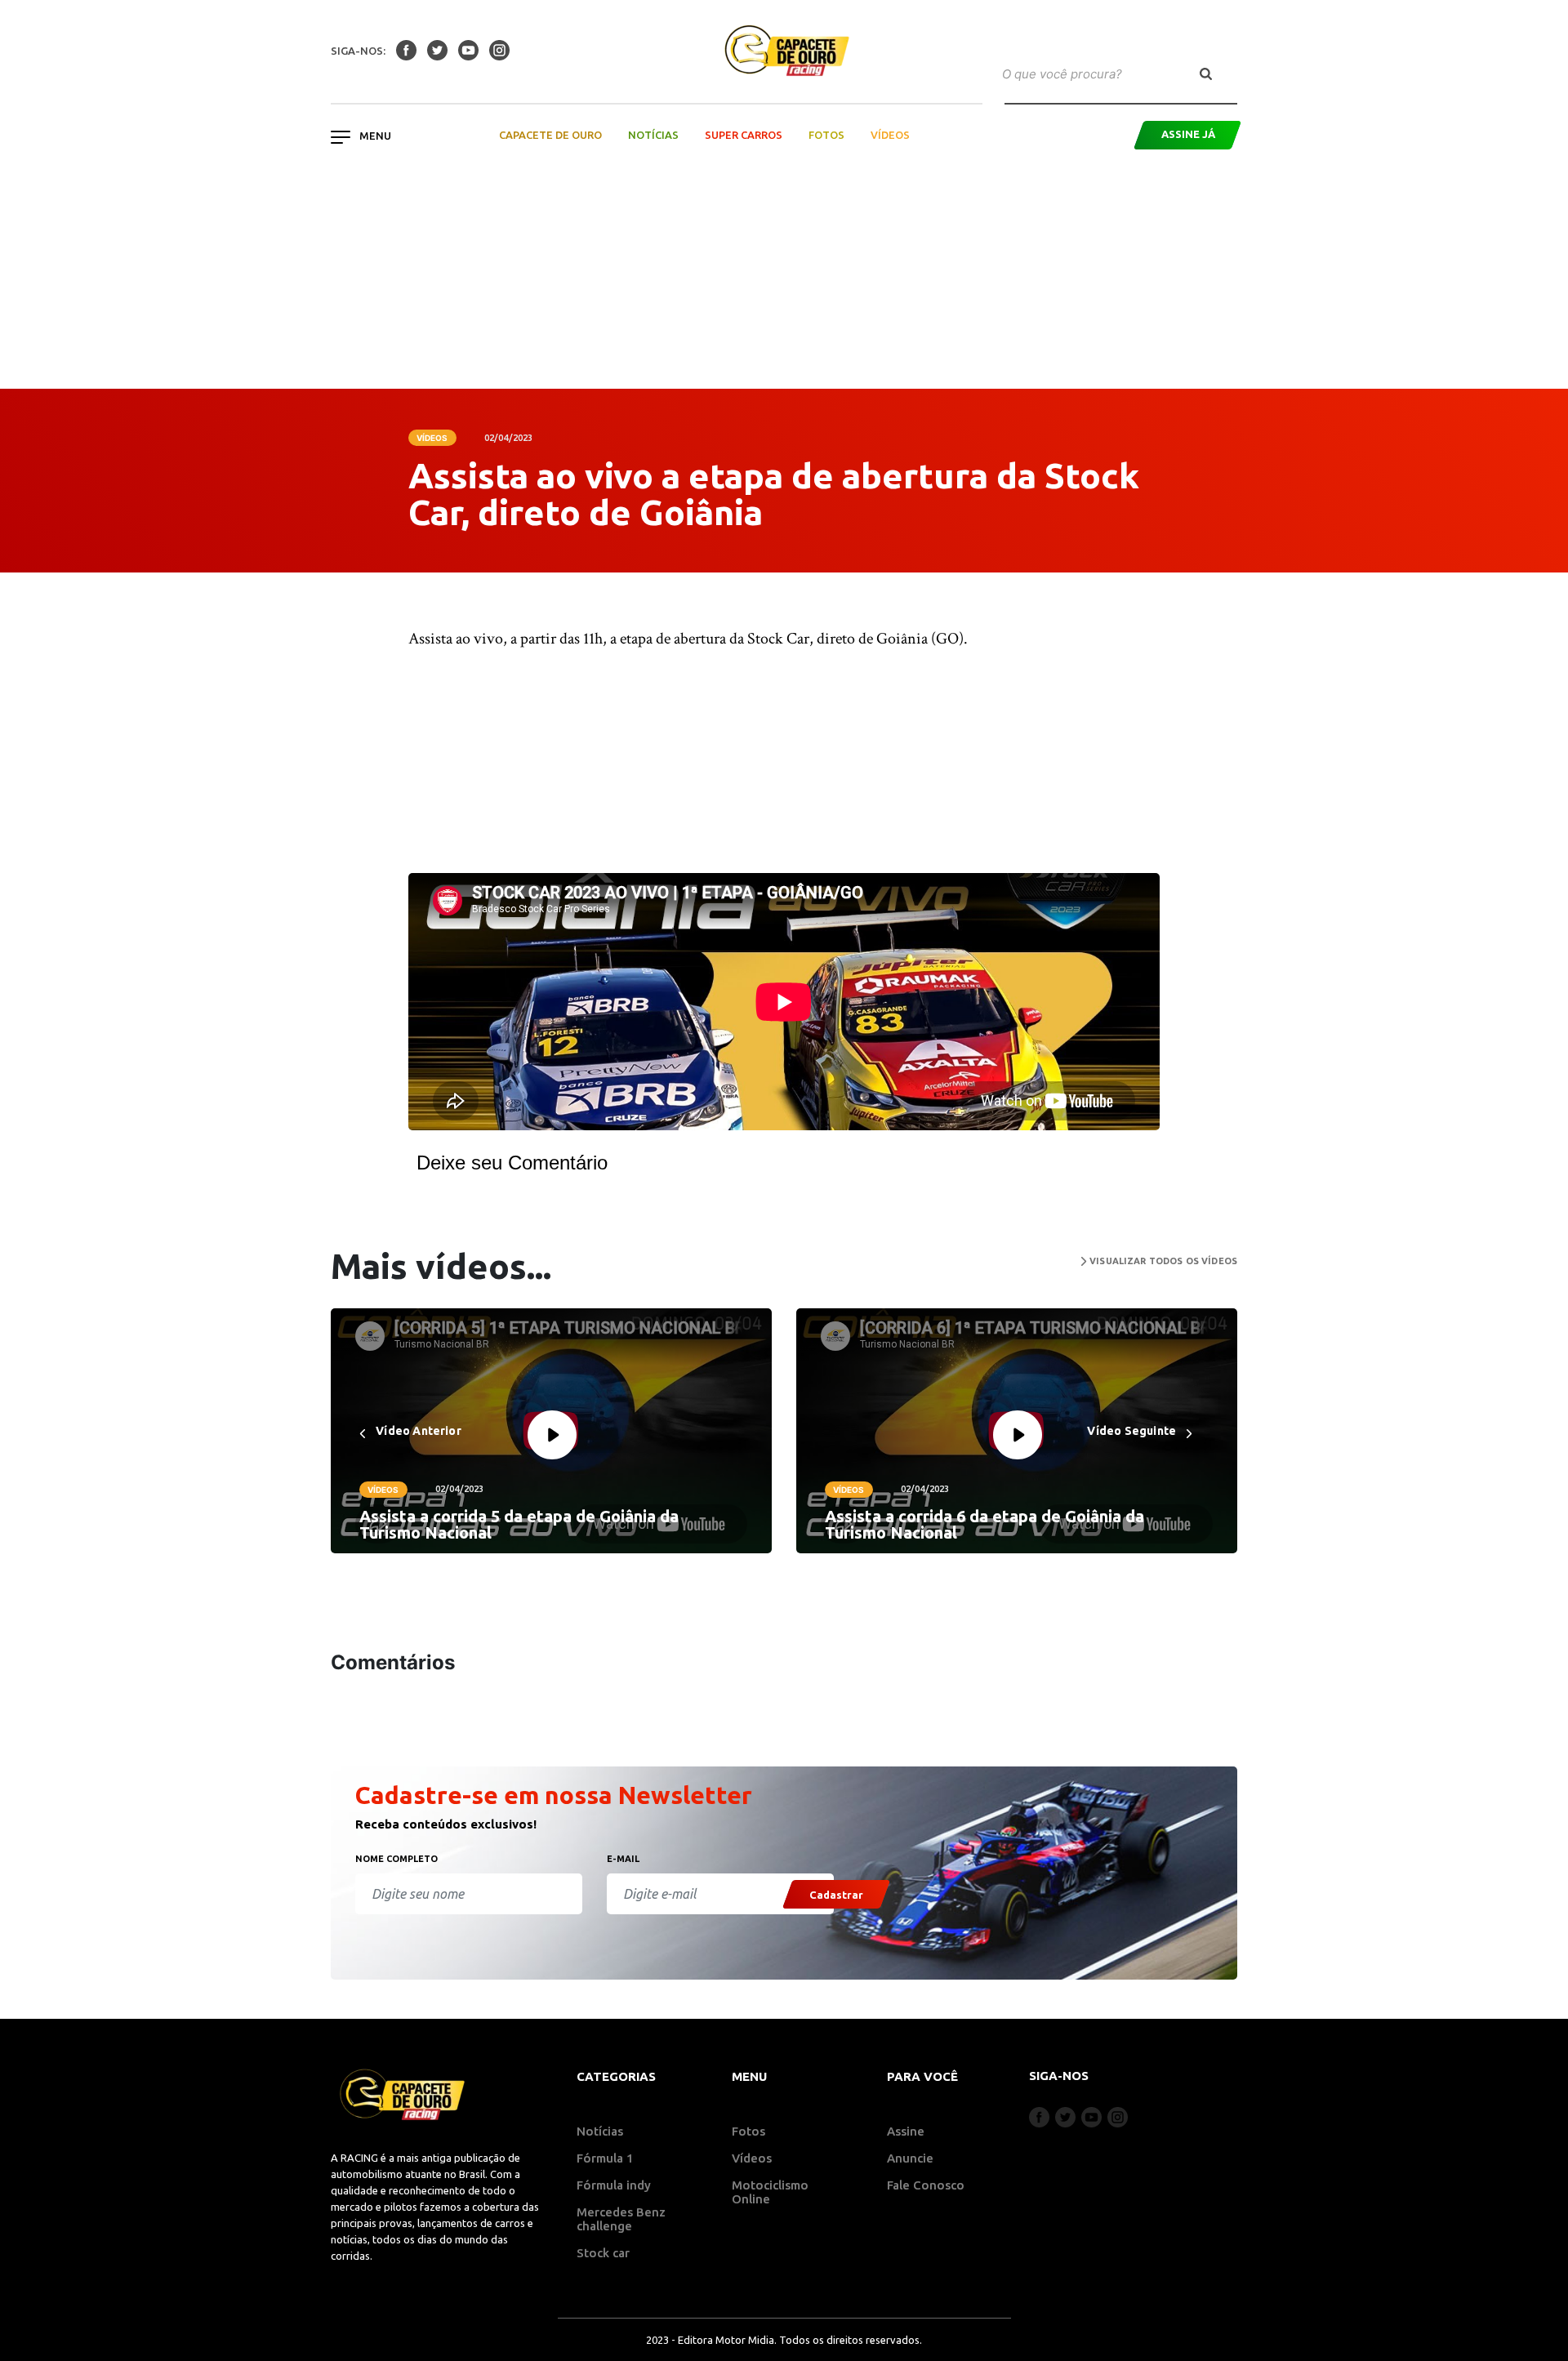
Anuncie (910, 2158)
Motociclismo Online (770, 2192)
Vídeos (890, 135)
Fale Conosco (926, 2185)
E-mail (623, 1859)
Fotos (826, 135)
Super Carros (744, 135)
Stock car (603, 2253)
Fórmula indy (614, 2185)
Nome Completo (396, 1859)
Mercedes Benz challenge (621, 2219)
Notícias (653, 135)
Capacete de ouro (550, 135)
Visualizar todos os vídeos (1162, 1261)
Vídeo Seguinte (1133, 1431)
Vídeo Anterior (417, 1431)
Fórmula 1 (605, 2158)
